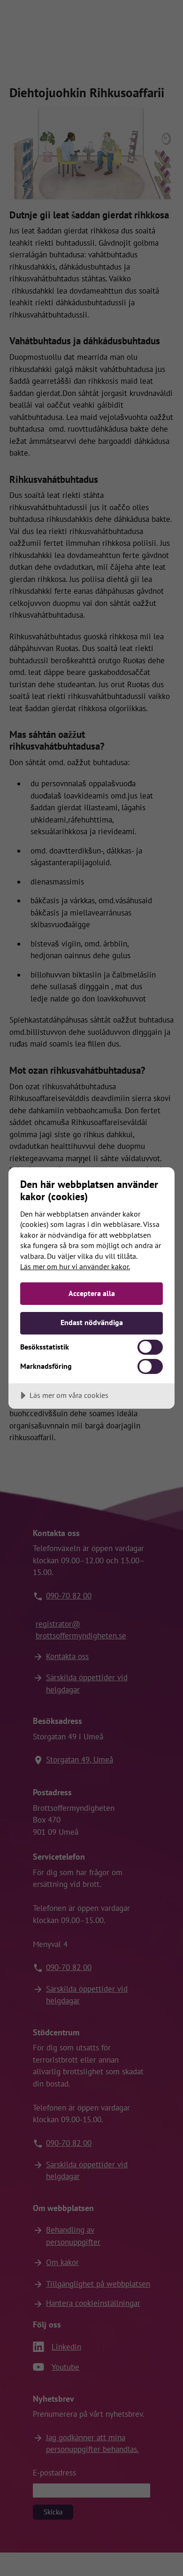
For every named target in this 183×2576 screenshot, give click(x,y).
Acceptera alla (92, 1293)
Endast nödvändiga (92, 1322)
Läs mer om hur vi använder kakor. (75, 1266)
